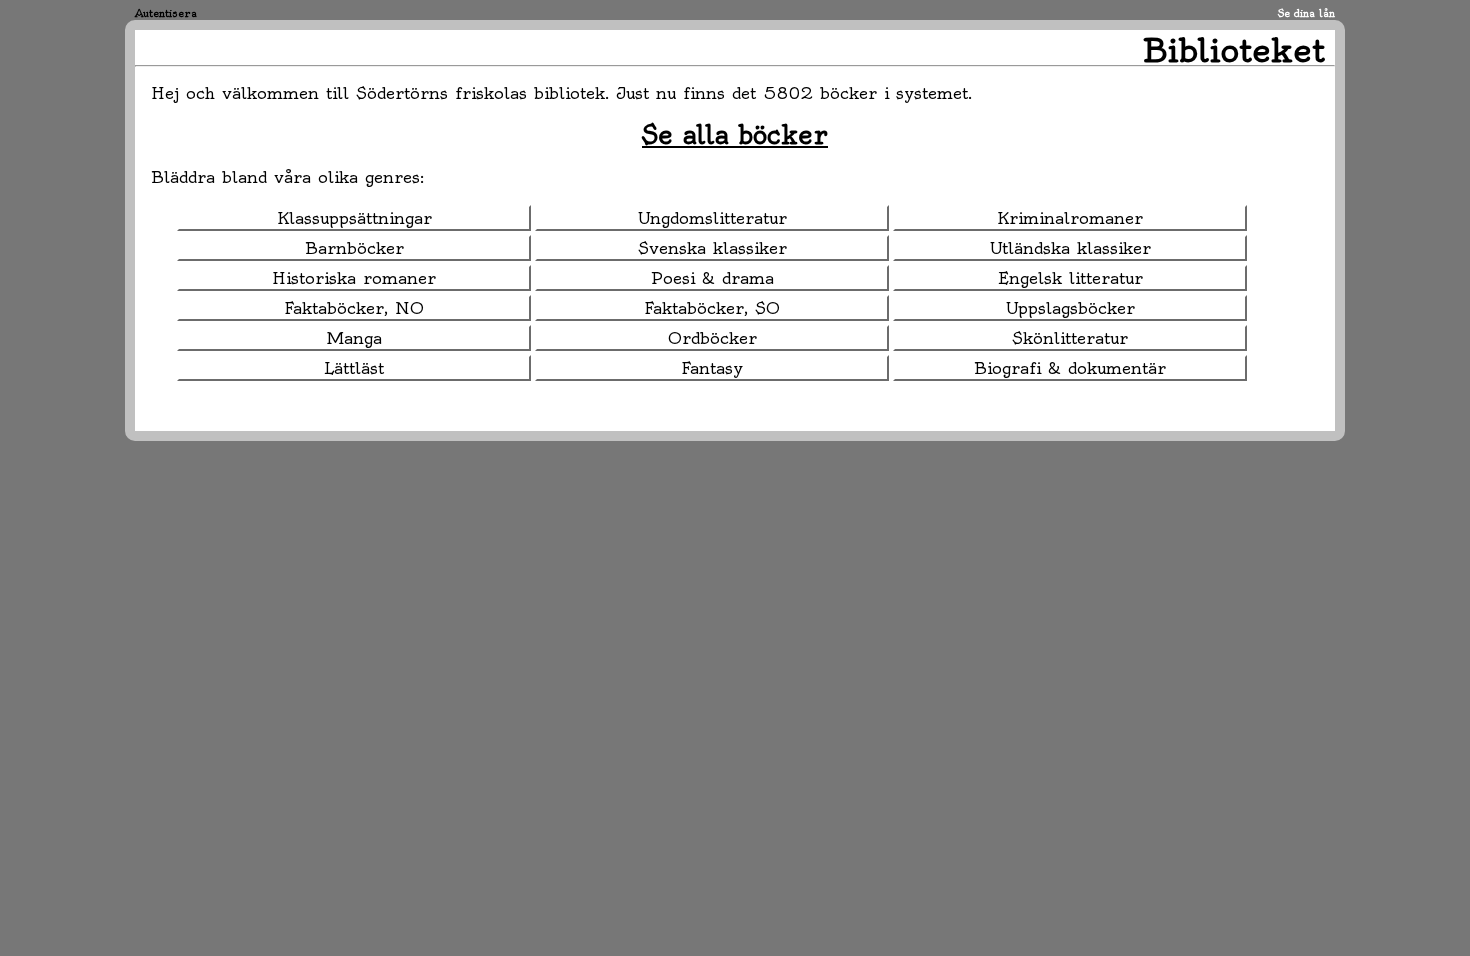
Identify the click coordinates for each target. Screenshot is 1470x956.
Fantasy (712, 368)
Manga (354, 338)
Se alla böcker (735, 135)
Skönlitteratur (1070, 338)
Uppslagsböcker (1070, 308)
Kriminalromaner (1070, 218)
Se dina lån (1306, 13)
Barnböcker (354, 248)
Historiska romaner (354, 278)
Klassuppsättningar (354, 218)
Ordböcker (712, 338)
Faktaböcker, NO (354, 308)
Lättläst (354, 368)
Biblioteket (1234, 50)
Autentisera (166, 13)
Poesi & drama (712, 278)
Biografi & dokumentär (1070, 368)
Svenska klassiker (712, 248)
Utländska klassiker (1070, 248)
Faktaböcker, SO (712, 308)
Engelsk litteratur (1070, 278)
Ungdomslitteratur (712, 218)
